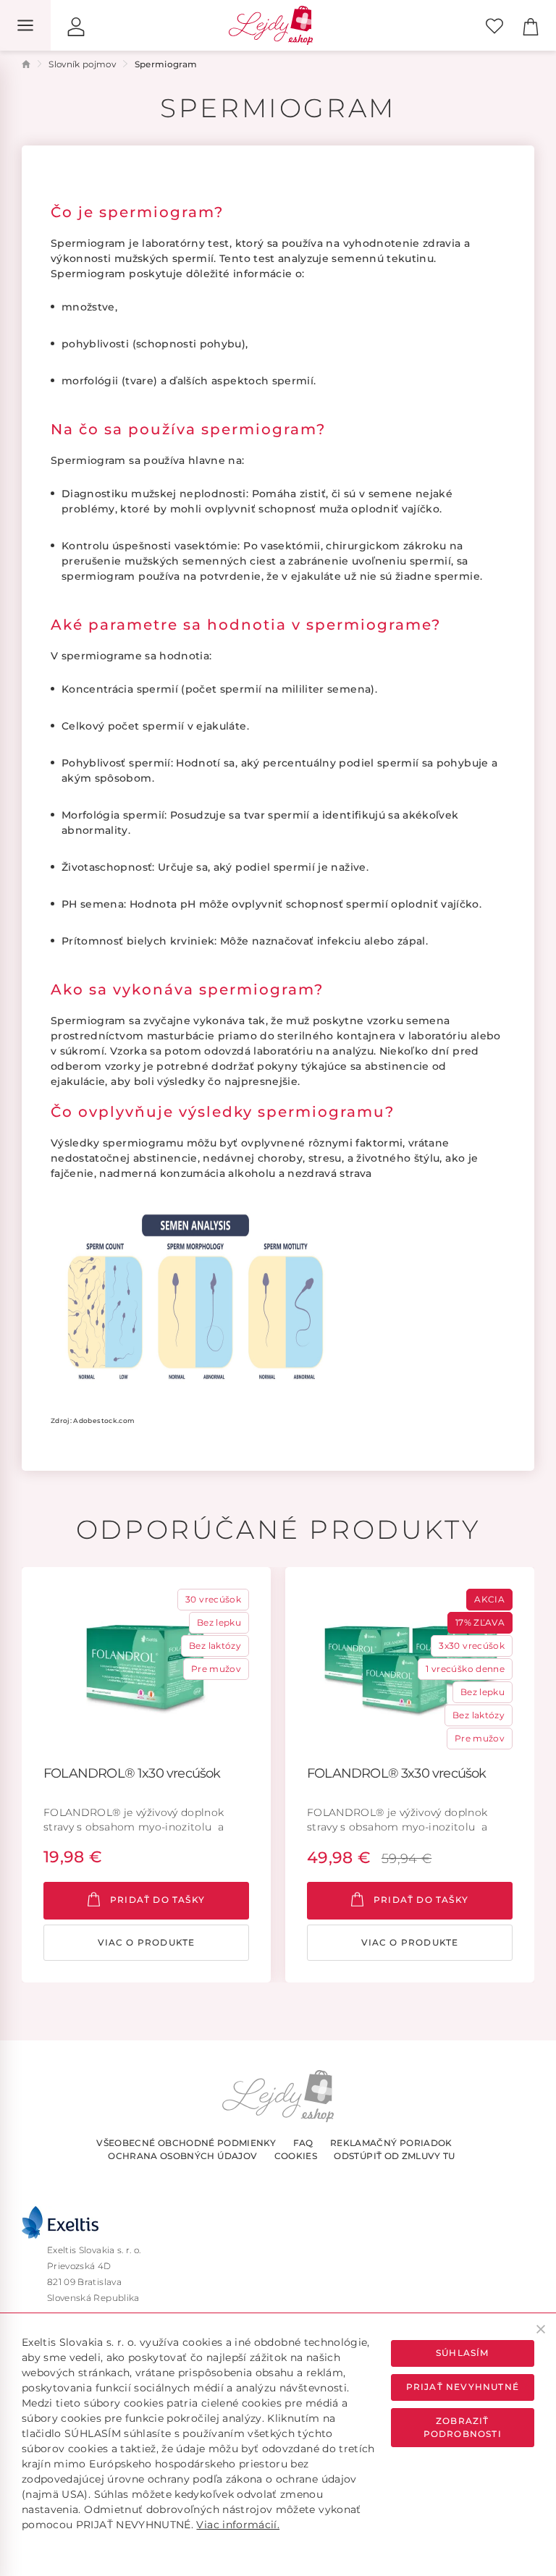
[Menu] (25, 25)
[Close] (541, 2329)
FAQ (303, 2143)
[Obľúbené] (494, 25)
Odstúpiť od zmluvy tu (394, 2156)
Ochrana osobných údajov (182, 2156)
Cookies (296, 2156)
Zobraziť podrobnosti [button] (463, 2427)
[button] (76, 25)
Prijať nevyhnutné (463, 2387)
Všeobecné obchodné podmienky (186, 2143)
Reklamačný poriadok (391, 2143)
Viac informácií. (238, 2525)
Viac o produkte (147, 1942)
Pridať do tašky (156, 1900)
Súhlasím (463, 2353)
